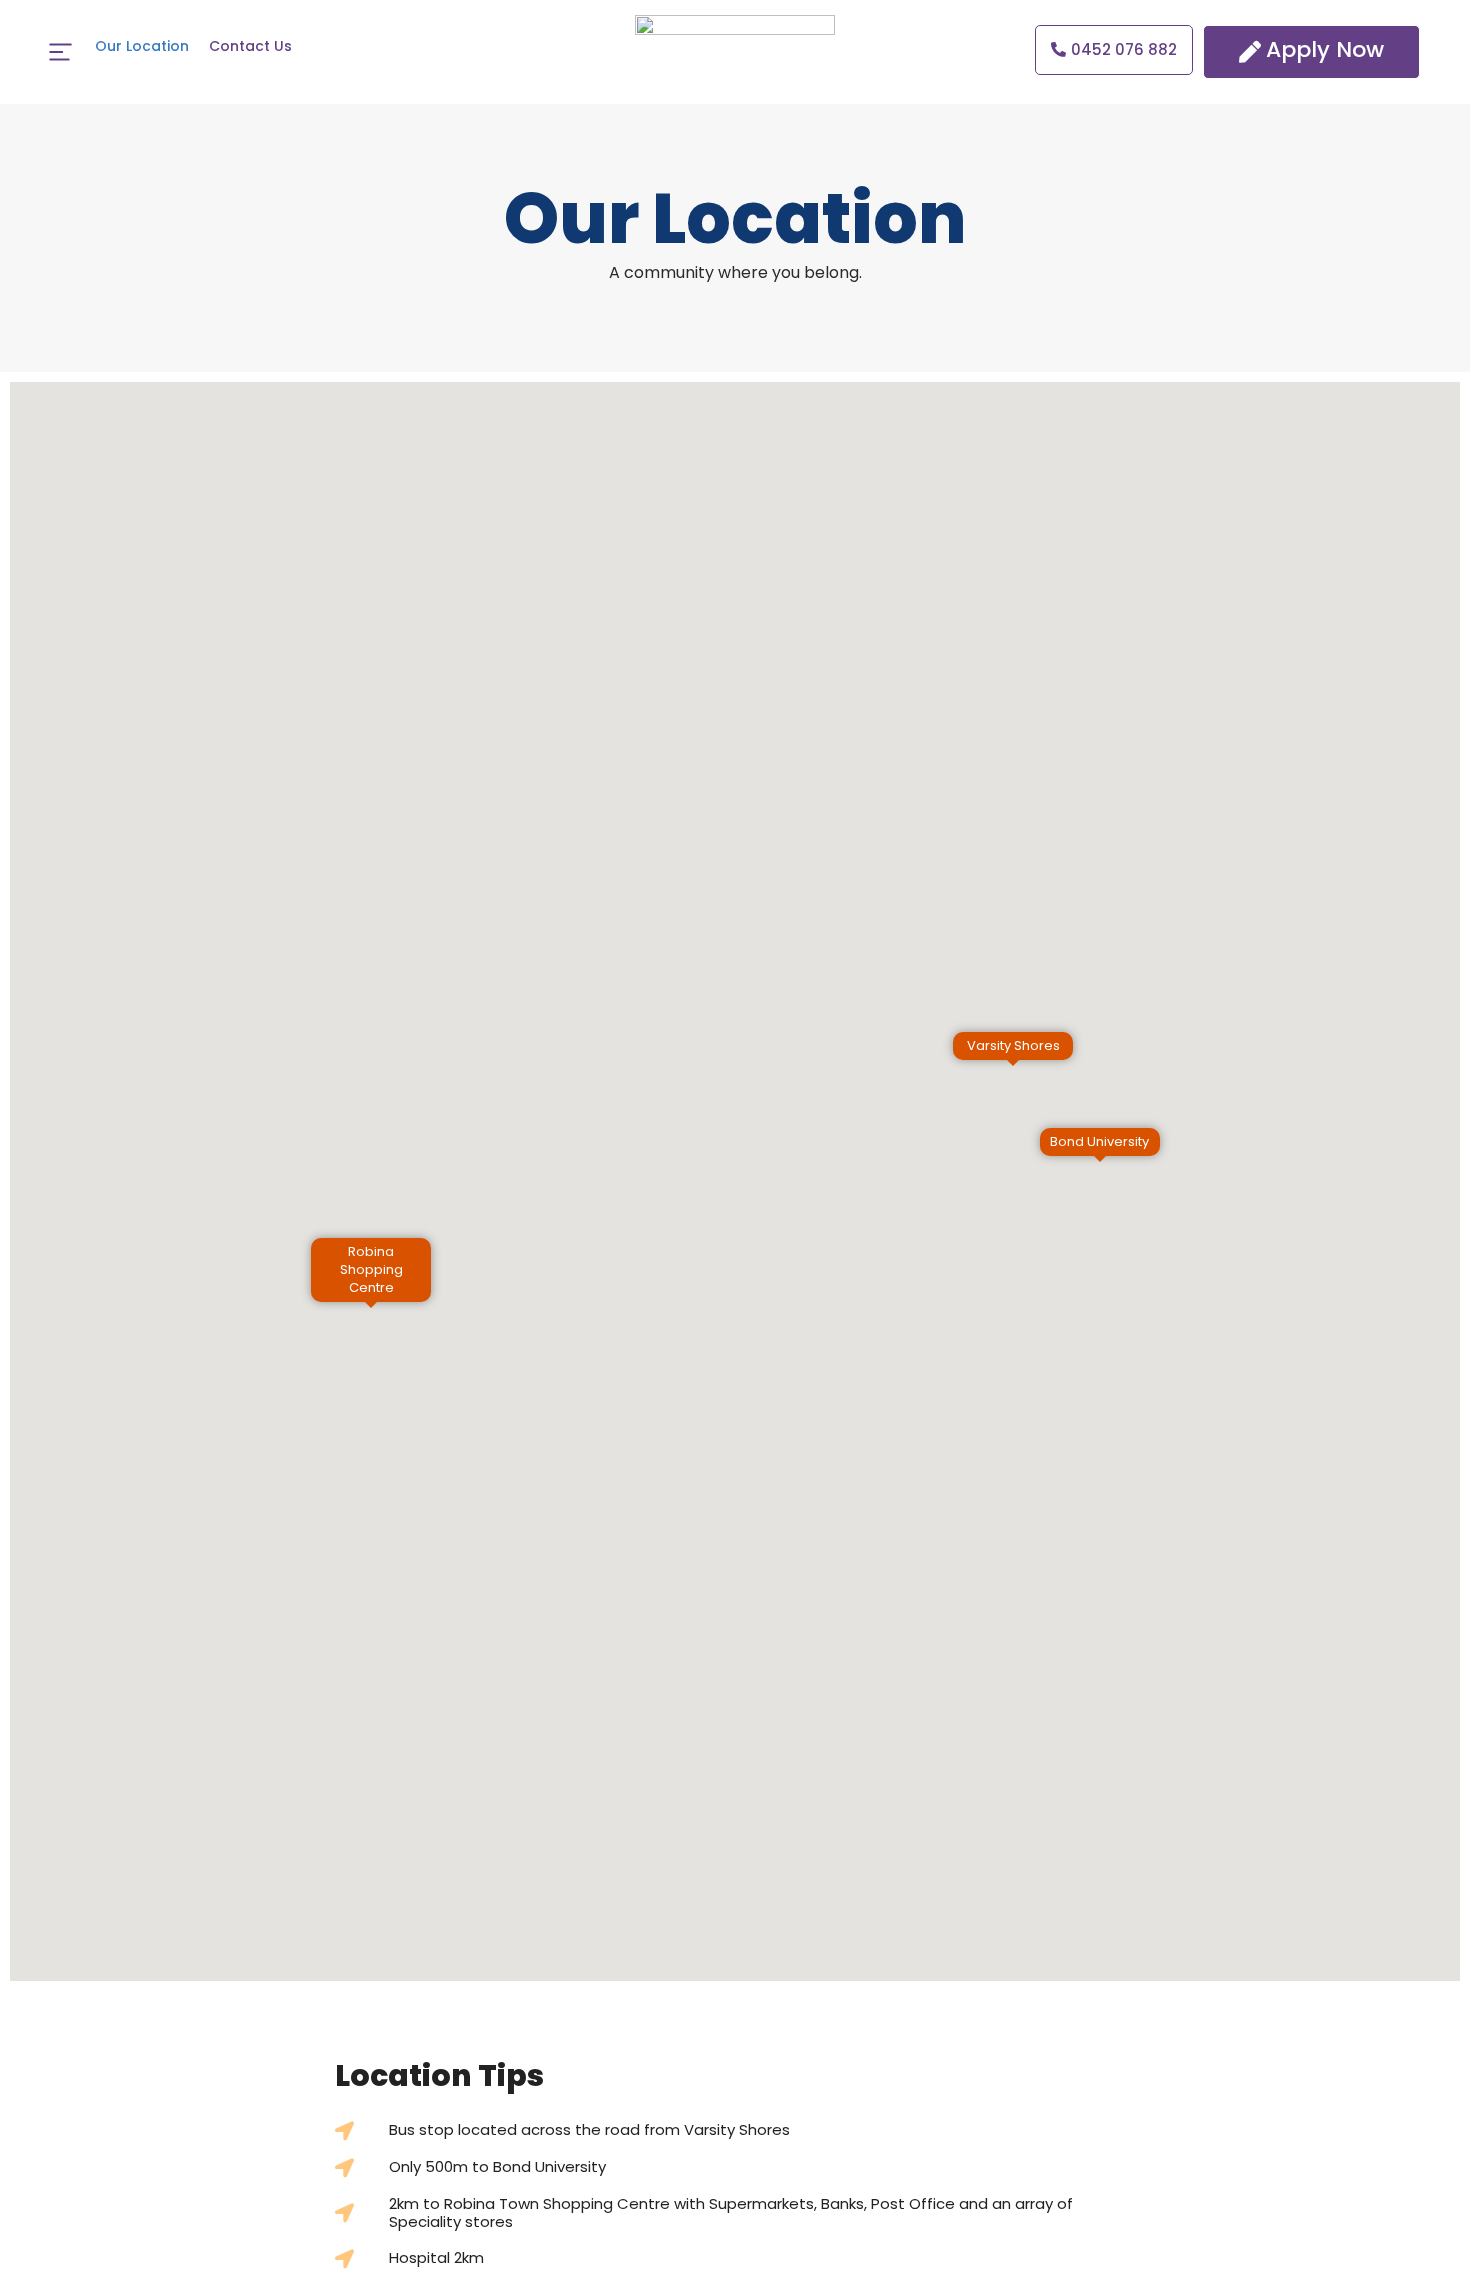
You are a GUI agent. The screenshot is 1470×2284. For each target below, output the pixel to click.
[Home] (60, 52)
